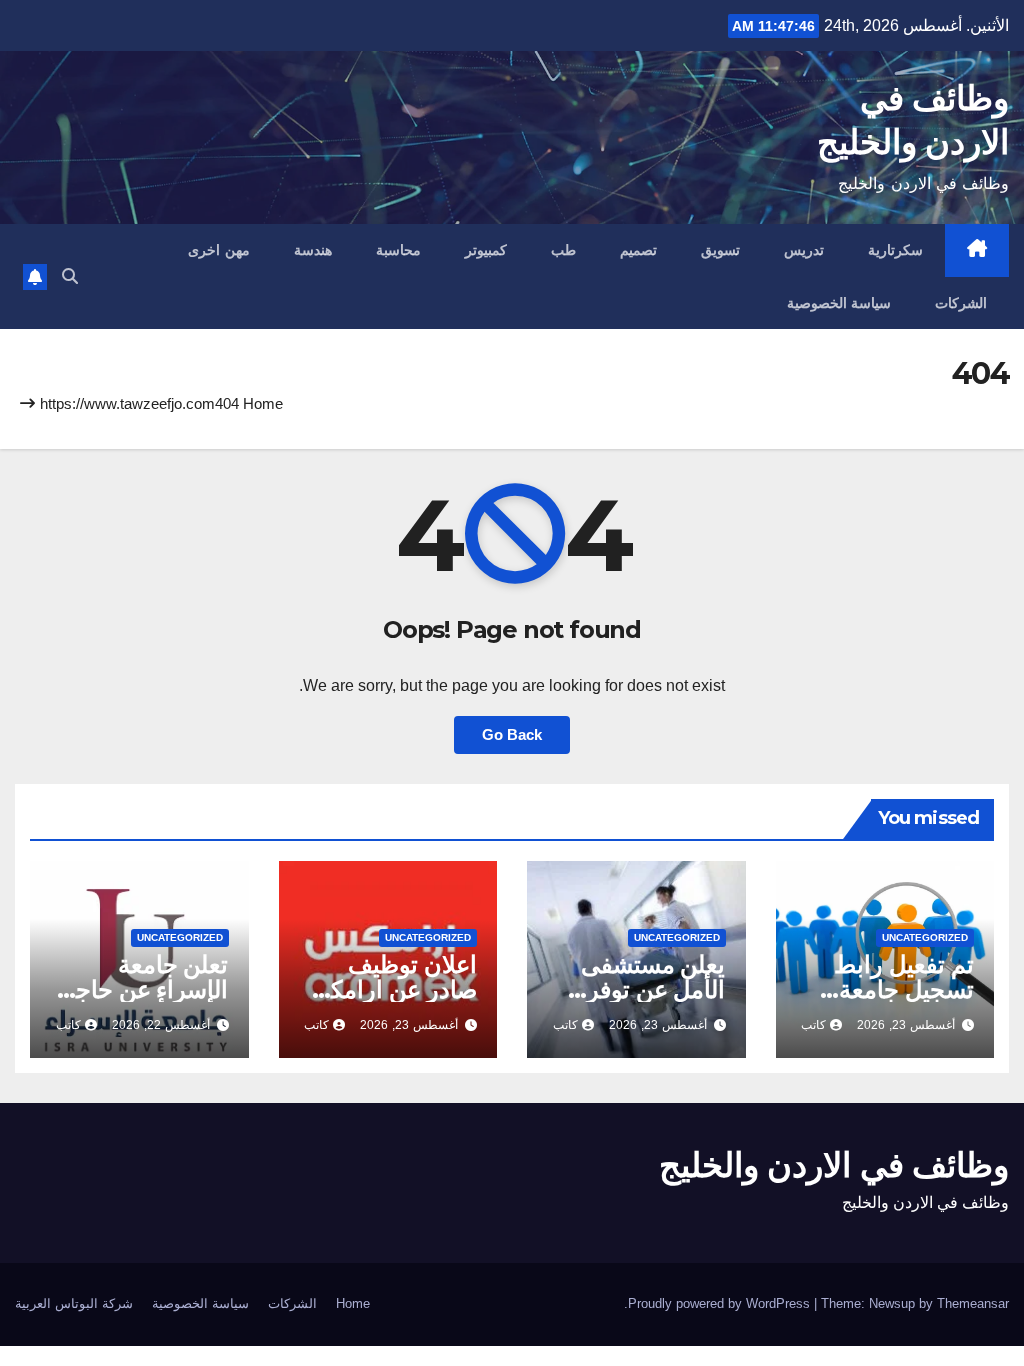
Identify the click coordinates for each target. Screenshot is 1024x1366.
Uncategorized (925, 937)
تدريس (804, 250)
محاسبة (398, 250)
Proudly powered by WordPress (721, 1303)
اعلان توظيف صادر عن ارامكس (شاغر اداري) (388, 989)
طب (563, 250)
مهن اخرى (219, 250)
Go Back (512, 734)
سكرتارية (895, 250)
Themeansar (973, 1303)
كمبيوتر (486, 250)
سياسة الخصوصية (839, 303)
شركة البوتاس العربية (74, 1303)
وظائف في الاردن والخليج (834, 1165)
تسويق (720, 250)
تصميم (638, 250)
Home (263, 403)
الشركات (961, 303)
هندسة (313, 250)
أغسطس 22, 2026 (161, 1025)
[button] (70, 276)
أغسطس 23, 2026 (906, 1025)
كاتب (813, 1025)
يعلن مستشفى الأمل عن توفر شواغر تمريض (653, 989)
